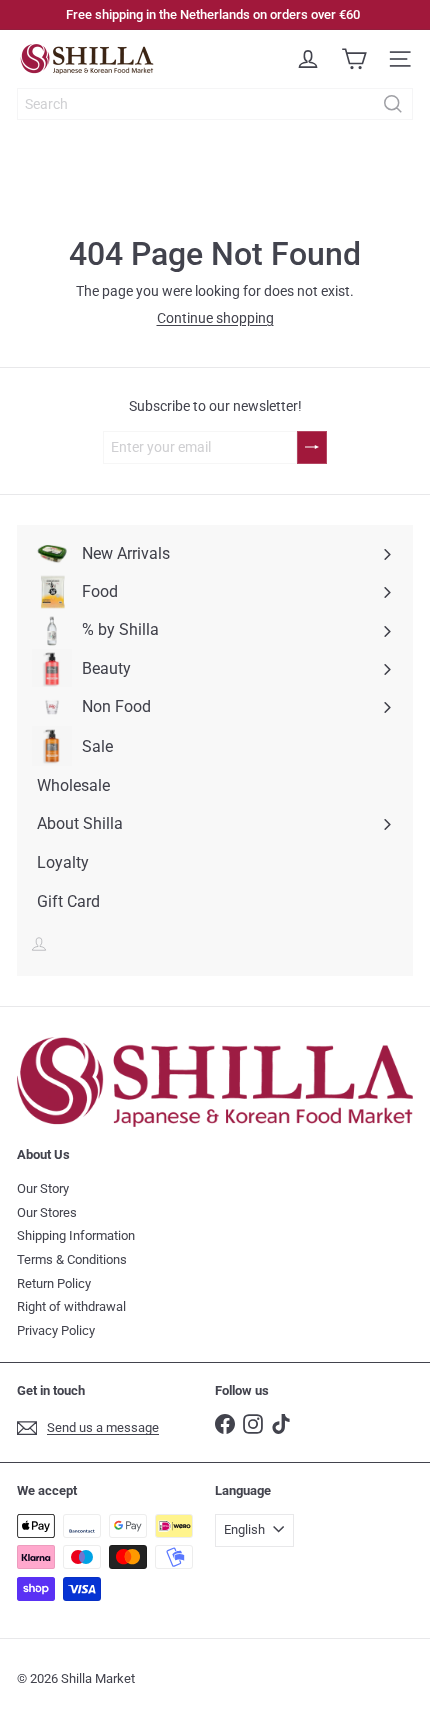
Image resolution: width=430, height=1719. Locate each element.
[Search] (393, 104)
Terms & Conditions (72, 1259)
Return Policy (54, 1283)
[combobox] (215, 104)
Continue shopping (215, 318)
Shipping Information (76, 1235)
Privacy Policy (56, 1330)
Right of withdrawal (71, 1306)
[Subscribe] (312, 447)
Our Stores (47, 1212)
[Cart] (354, 59)
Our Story (43, 1188)
